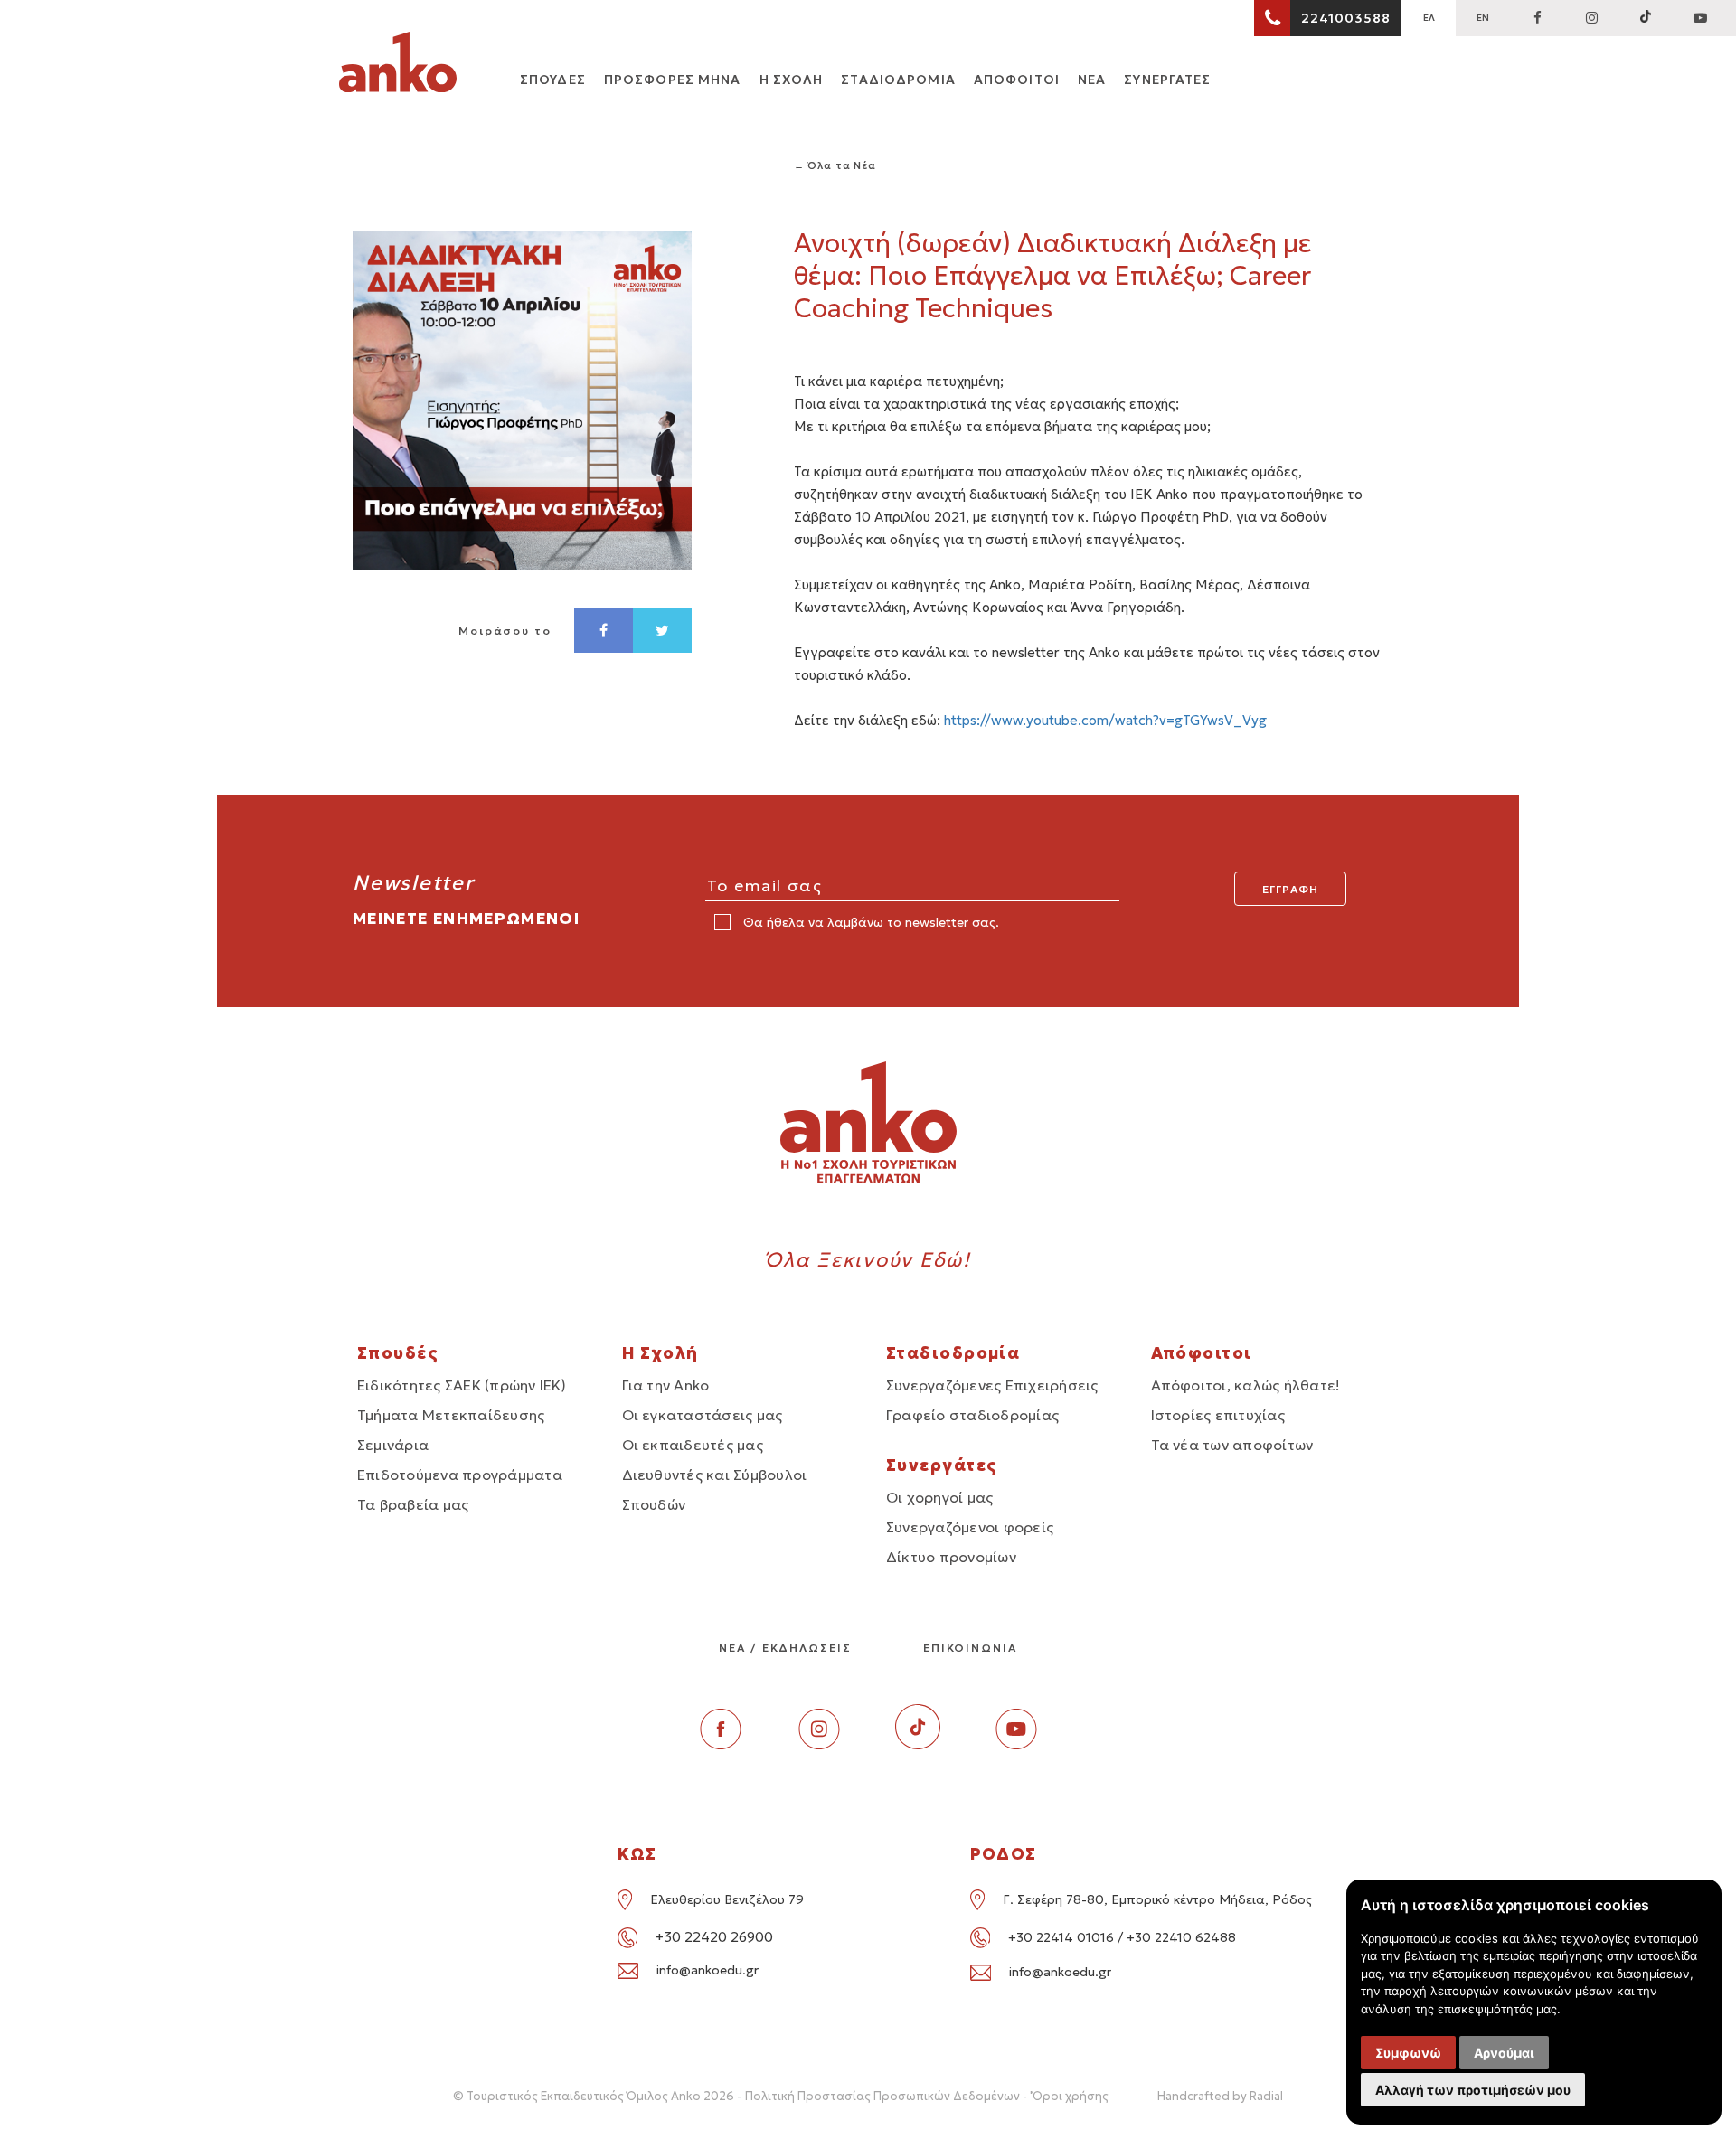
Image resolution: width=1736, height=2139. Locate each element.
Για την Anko (666, 1385)
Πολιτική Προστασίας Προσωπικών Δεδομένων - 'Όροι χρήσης (927, 2096)
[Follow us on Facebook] (1537, 18)
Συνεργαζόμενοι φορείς (970, 1527)
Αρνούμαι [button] (1504, 2053)
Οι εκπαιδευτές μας (693, 1445)
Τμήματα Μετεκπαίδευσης (451, 1415)
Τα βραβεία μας (413, 1504)
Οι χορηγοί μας (939, 1497)
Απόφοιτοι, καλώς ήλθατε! (1246, 1385)
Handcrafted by (1220, 2096)
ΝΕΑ (1092, 80)
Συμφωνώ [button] (1408, 2053)
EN (1483, 18)
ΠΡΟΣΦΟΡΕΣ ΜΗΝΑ (673, 80)
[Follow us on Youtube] (1016, 1744)
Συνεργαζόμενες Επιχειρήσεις (992, 1385)
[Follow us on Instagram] (1591, 18)
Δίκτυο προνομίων (951, 1557)
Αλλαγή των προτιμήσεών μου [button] (1473, 2090)
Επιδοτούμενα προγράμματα (460, 1475)
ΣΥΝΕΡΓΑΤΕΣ (1167, 80)
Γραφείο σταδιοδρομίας (972, 1415)
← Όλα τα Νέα (835, 165)
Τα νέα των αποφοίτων (1232, 1445)
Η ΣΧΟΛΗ (792, 80)
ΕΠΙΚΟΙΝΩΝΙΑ (970, 1648)
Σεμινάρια (393, 1445)
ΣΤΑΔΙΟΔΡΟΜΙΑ (898, 80)
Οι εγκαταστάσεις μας (703, 1415)
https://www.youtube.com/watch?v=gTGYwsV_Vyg (1105, 720)
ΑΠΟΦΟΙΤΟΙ (1017, 80)
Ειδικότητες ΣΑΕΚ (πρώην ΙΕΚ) (462, 1385)
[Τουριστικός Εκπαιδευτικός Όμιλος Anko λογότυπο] (398, 65)
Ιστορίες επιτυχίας (1218, 1415)
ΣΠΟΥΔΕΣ (553, 80)
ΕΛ (1429, 18)
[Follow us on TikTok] (1646, 18)
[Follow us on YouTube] (1700, 18)
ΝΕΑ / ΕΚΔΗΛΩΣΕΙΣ (785, 1648)
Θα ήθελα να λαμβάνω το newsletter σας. (869, 922)
